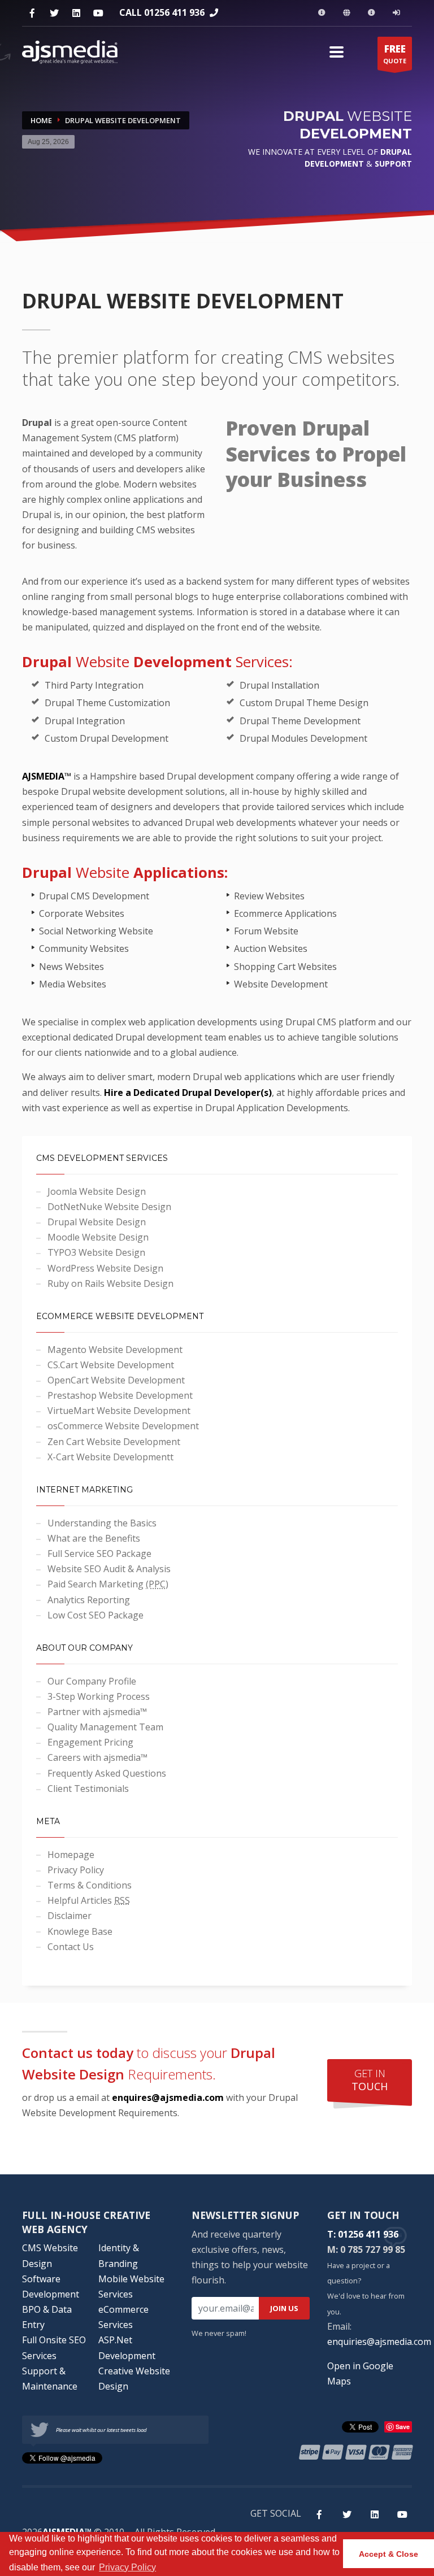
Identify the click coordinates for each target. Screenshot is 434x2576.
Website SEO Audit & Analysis (109, 1569)
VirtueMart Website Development (119, 1411)
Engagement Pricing (90, 1742)
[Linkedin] (76, 13)
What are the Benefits (94, 1538)
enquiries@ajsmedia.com (379, 2342)
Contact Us (71, 1947)
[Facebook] (32, 13)
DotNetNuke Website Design (109, 1207)
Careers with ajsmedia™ (97, 1757)
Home (41, 120)
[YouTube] (98, 13)
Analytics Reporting (89, 1600)
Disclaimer (70, 1916)
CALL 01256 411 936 (162, 12)
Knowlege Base (80, 1931)
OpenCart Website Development (116, 1380)
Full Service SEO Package (99, 1554)
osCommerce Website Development (123, 1426)
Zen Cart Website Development (114, 1442)
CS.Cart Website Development (111, 1365)
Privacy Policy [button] (127, 2567)
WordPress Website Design (105, 1268)
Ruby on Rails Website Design (110, 1283)
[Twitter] (54, 13)
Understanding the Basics (102, 1523)
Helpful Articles (89, 1900)
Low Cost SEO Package (96, 1615)
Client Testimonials (88, 1789)
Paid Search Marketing (108, 1584)
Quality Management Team (105, 1727)
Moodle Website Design (98, 1237)
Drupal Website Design (97, 1222)
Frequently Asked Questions (107, 1773)
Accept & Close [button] (389, 2554)
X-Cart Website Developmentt (110, 1457)
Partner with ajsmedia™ (97, 1712)
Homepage (71, 1855)
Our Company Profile (92, 1681)
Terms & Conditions (90, 1885)
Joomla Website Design (97, 1191)
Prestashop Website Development (120, 1395)
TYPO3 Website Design (96, 1252)
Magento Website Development (115, 1350)
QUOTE (395, 54)
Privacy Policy (76, 1870)
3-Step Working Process (99, 1696)
